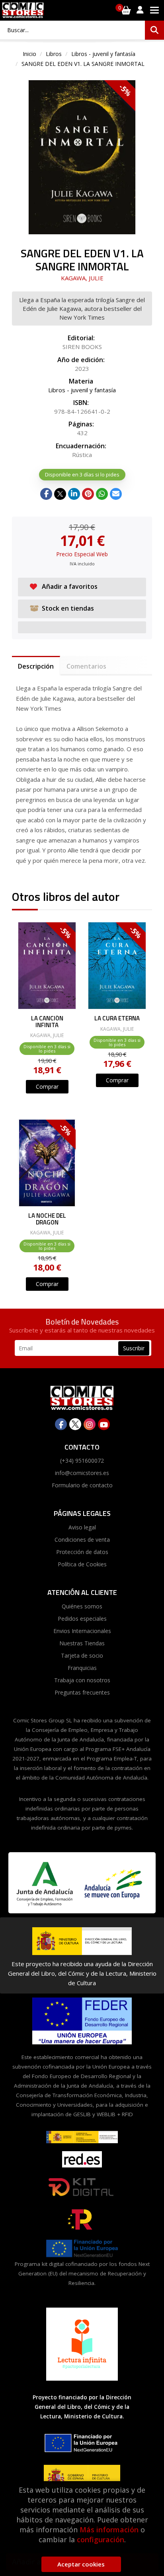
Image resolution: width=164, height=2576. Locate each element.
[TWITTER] (75, 1424)
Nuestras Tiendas (82, 1643)
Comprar (47, 1087)
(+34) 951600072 (82, 1461)
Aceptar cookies (81, 2564)
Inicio (29, 54)
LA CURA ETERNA (117, 1019)
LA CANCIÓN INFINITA (47, 1022)
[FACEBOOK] (61, 1424)
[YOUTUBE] (104, 1424)
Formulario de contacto (82, 1485)
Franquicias (82, 1668)
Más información (109, 2530)
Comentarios (86, 666)
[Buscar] (154, 30)
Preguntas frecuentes (82, 1692)
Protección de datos (82, 1552)
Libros (54, 54)
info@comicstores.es (82, 1473)
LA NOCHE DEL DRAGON (47, 1219)
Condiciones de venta (82, 1540)
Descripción (36, 666)
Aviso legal (82, 1527)
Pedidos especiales (82, 1619)
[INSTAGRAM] (90, 1424)
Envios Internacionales (82, 1631)
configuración (101, 2539)
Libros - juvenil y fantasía (103, 54)
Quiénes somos (82, 1606)
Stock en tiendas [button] (68, 608)
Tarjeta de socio (82, 1655)
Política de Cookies (82, 1564)
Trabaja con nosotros (82, 1680)
